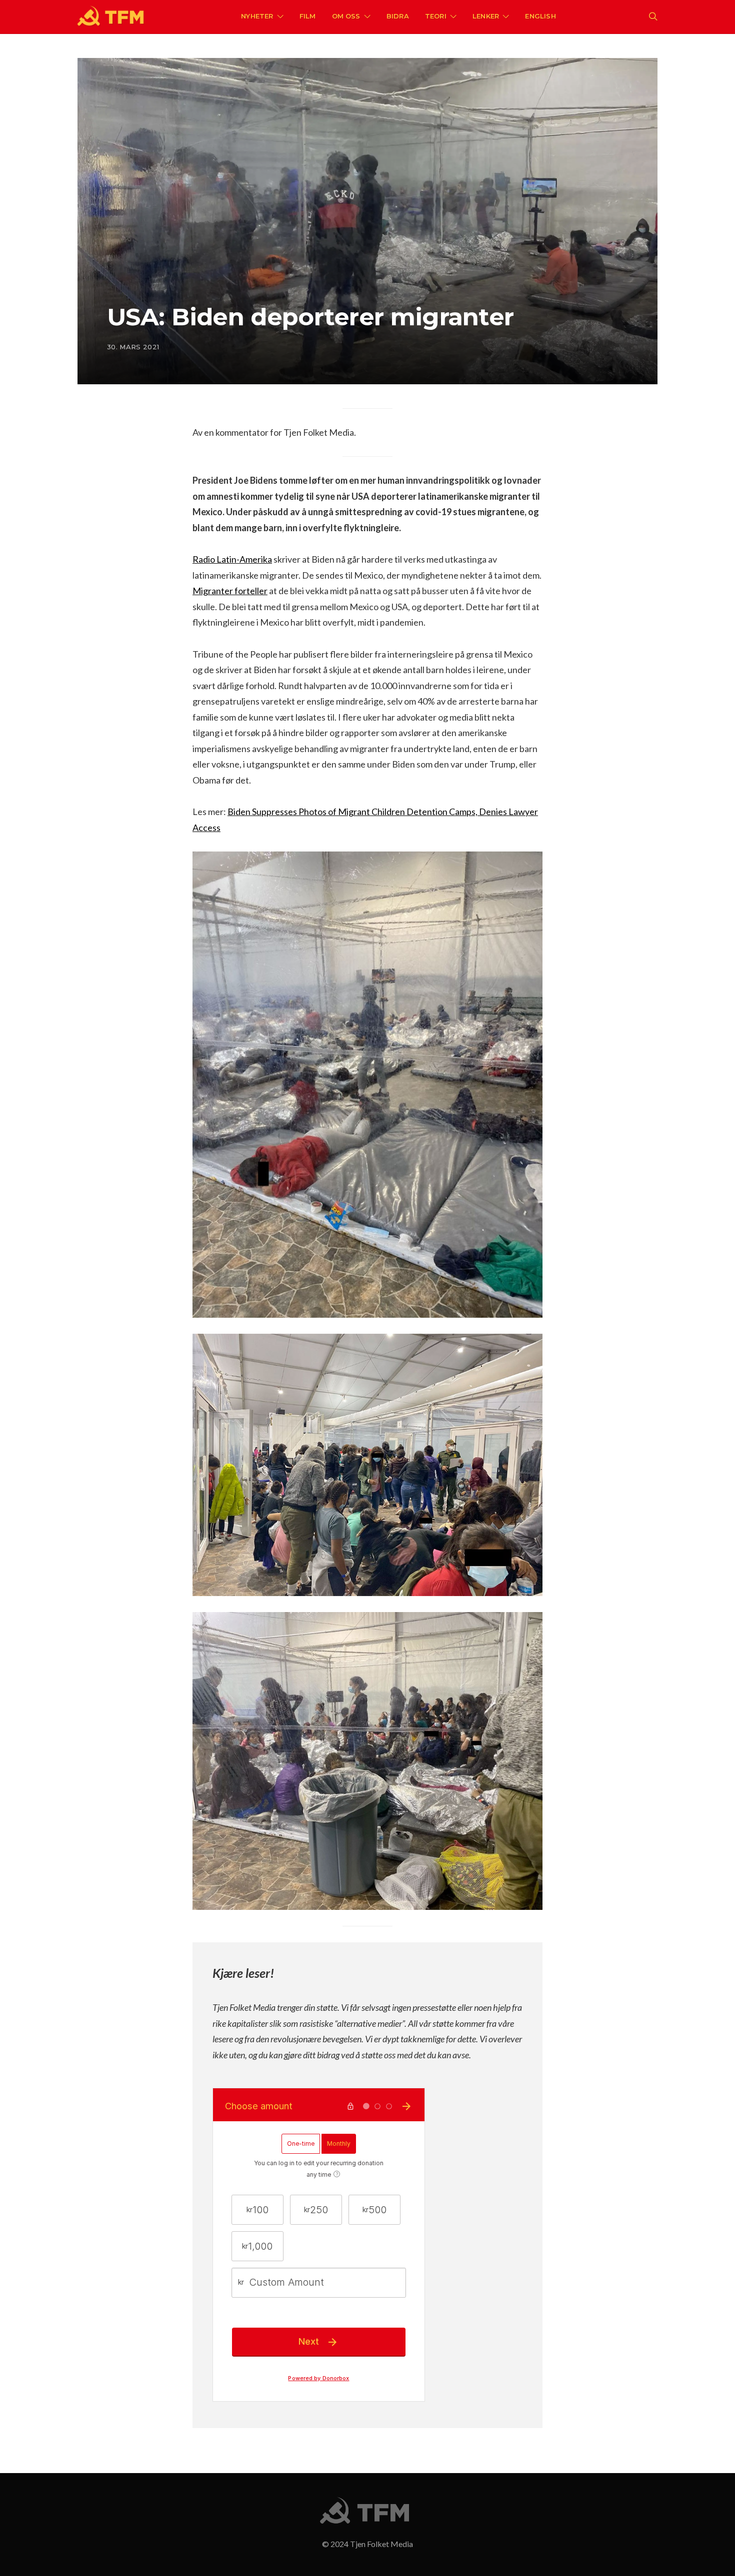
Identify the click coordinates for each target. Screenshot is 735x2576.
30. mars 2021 (133, 347)
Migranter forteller (230, 591)
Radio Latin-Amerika (232, 559)
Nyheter (257, 16)
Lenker (486, 16)
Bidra (398, 16)
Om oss (346, 16)
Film (308, 16)
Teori (436, 16)
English (540, 16)
